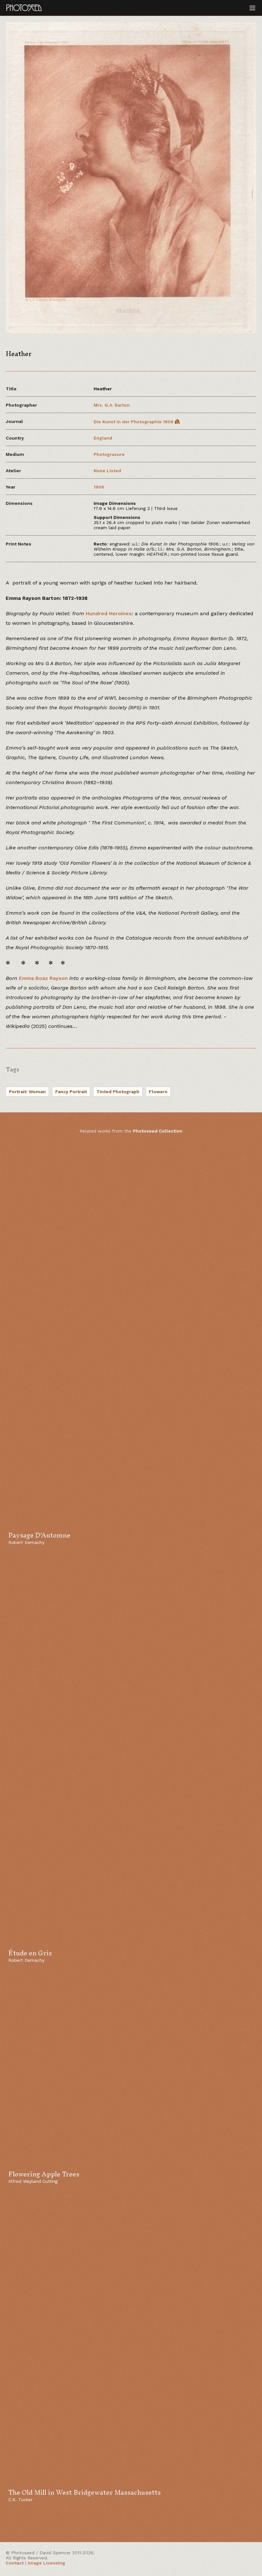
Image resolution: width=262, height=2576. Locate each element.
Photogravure (109, 454)
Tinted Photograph (118, 1092)
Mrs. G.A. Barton (112, 405)
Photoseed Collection (158, 1131)
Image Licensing (46, 2563)
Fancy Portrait (71, 1092)
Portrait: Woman (27, 1092)
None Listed (107, 471)
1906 (99, 487)
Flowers (158, 1092)
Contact (15, 2563)
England (103, 438)
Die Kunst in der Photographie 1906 (134, 422)
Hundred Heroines (109, 613)
